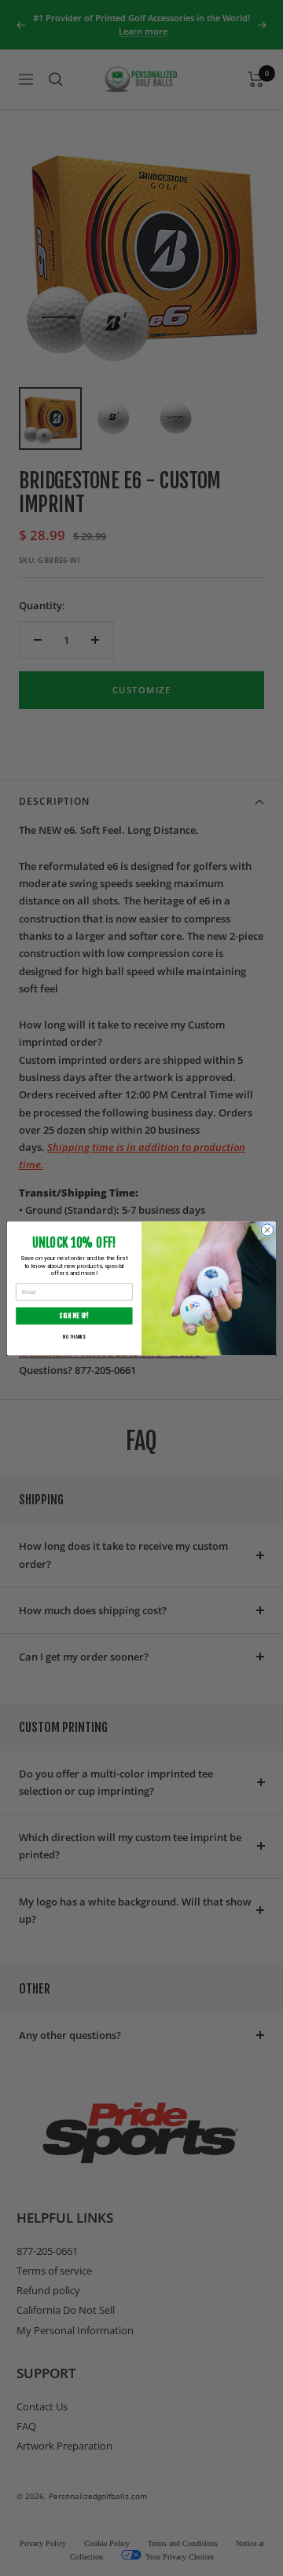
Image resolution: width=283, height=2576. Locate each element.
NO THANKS (74, 1336)
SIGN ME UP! (74, 1316)
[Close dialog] (267, 1229)
